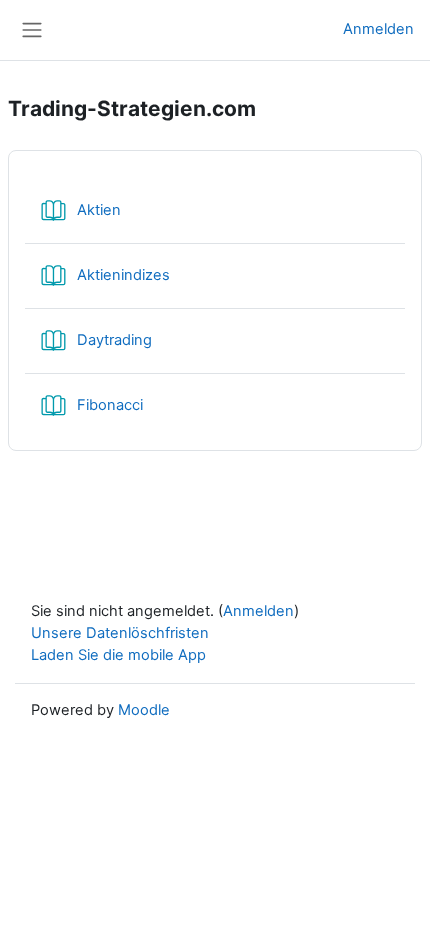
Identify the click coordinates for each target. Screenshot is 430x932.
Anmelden (378, 29)
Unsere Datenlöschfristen (120, 633)
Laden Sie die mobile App (118, 655)
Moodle (144, 710)
